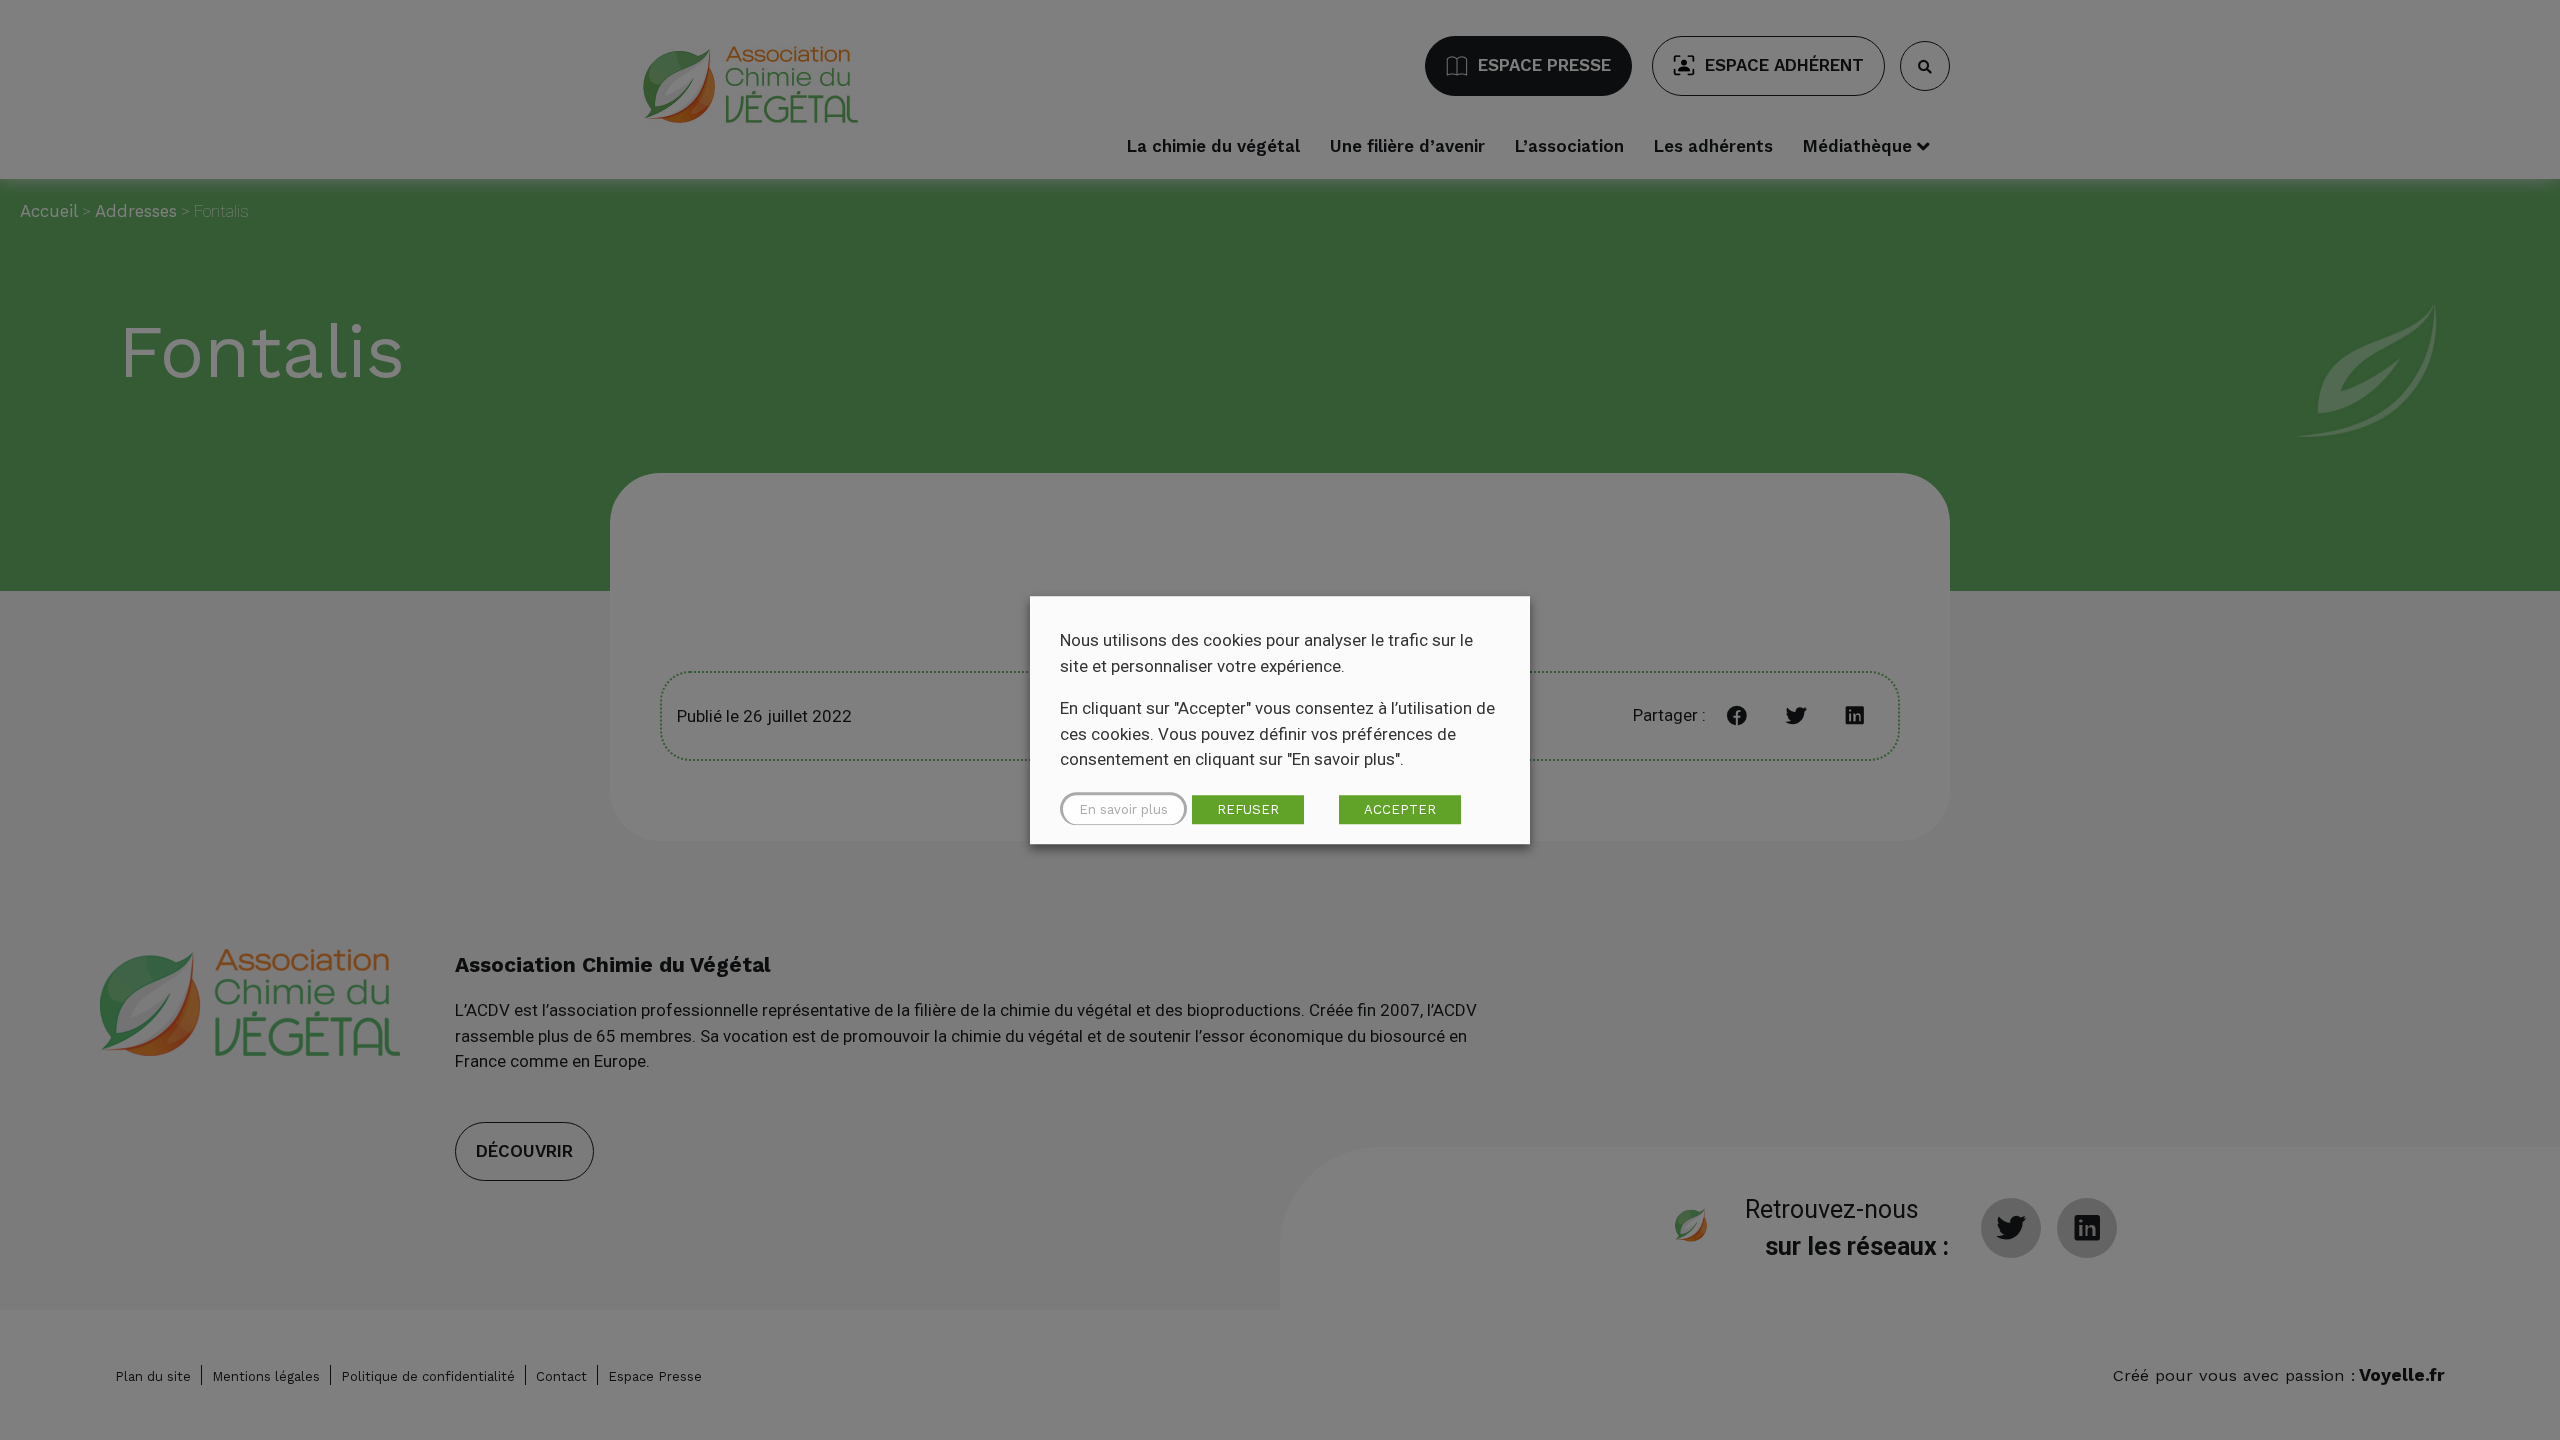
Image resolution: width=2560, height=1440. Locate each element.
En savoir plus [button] (1123, 809)
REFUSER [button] (1248, 809)
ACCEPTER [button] (1400, 809)
